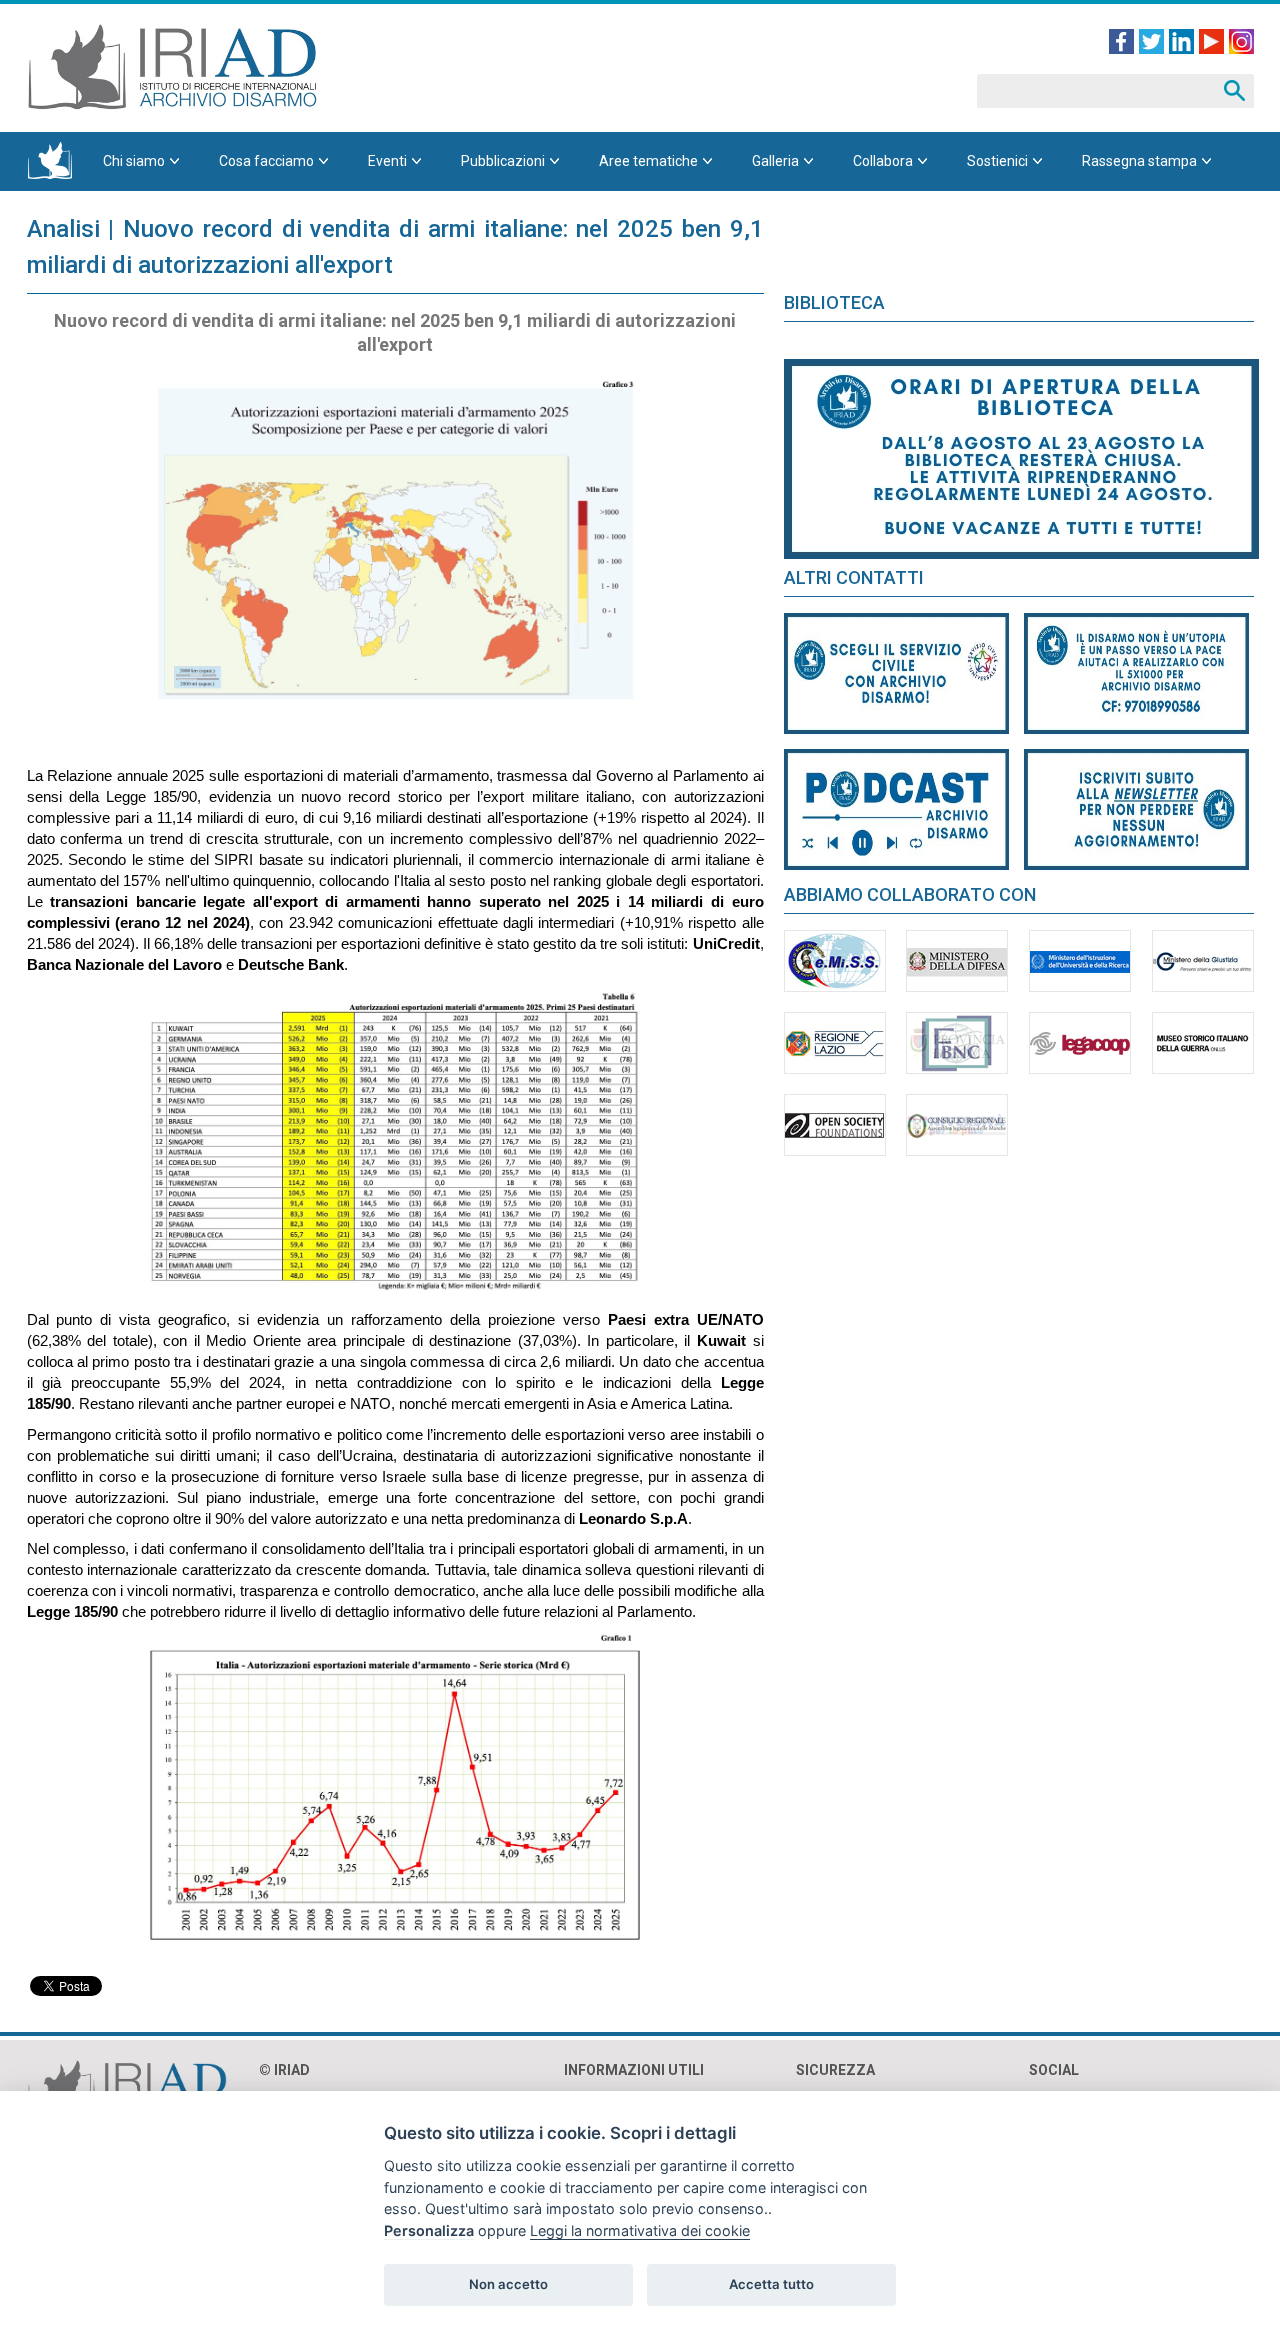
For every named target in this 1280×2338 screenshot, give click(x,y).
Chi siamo (134, 161)
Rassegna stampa (1139, 161)
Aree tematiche (648, 161)
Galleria (775, 161)
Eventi (387, 161)
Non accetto (508, 2284)
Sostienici (997, 161)
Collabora (883, 161)
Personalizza (429, 2230)
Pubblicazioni (503, 161)
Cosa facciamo (266, 161)
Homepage (50, 161)
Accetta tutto (771, 2284)
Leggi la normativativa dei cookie (640, 2230)
